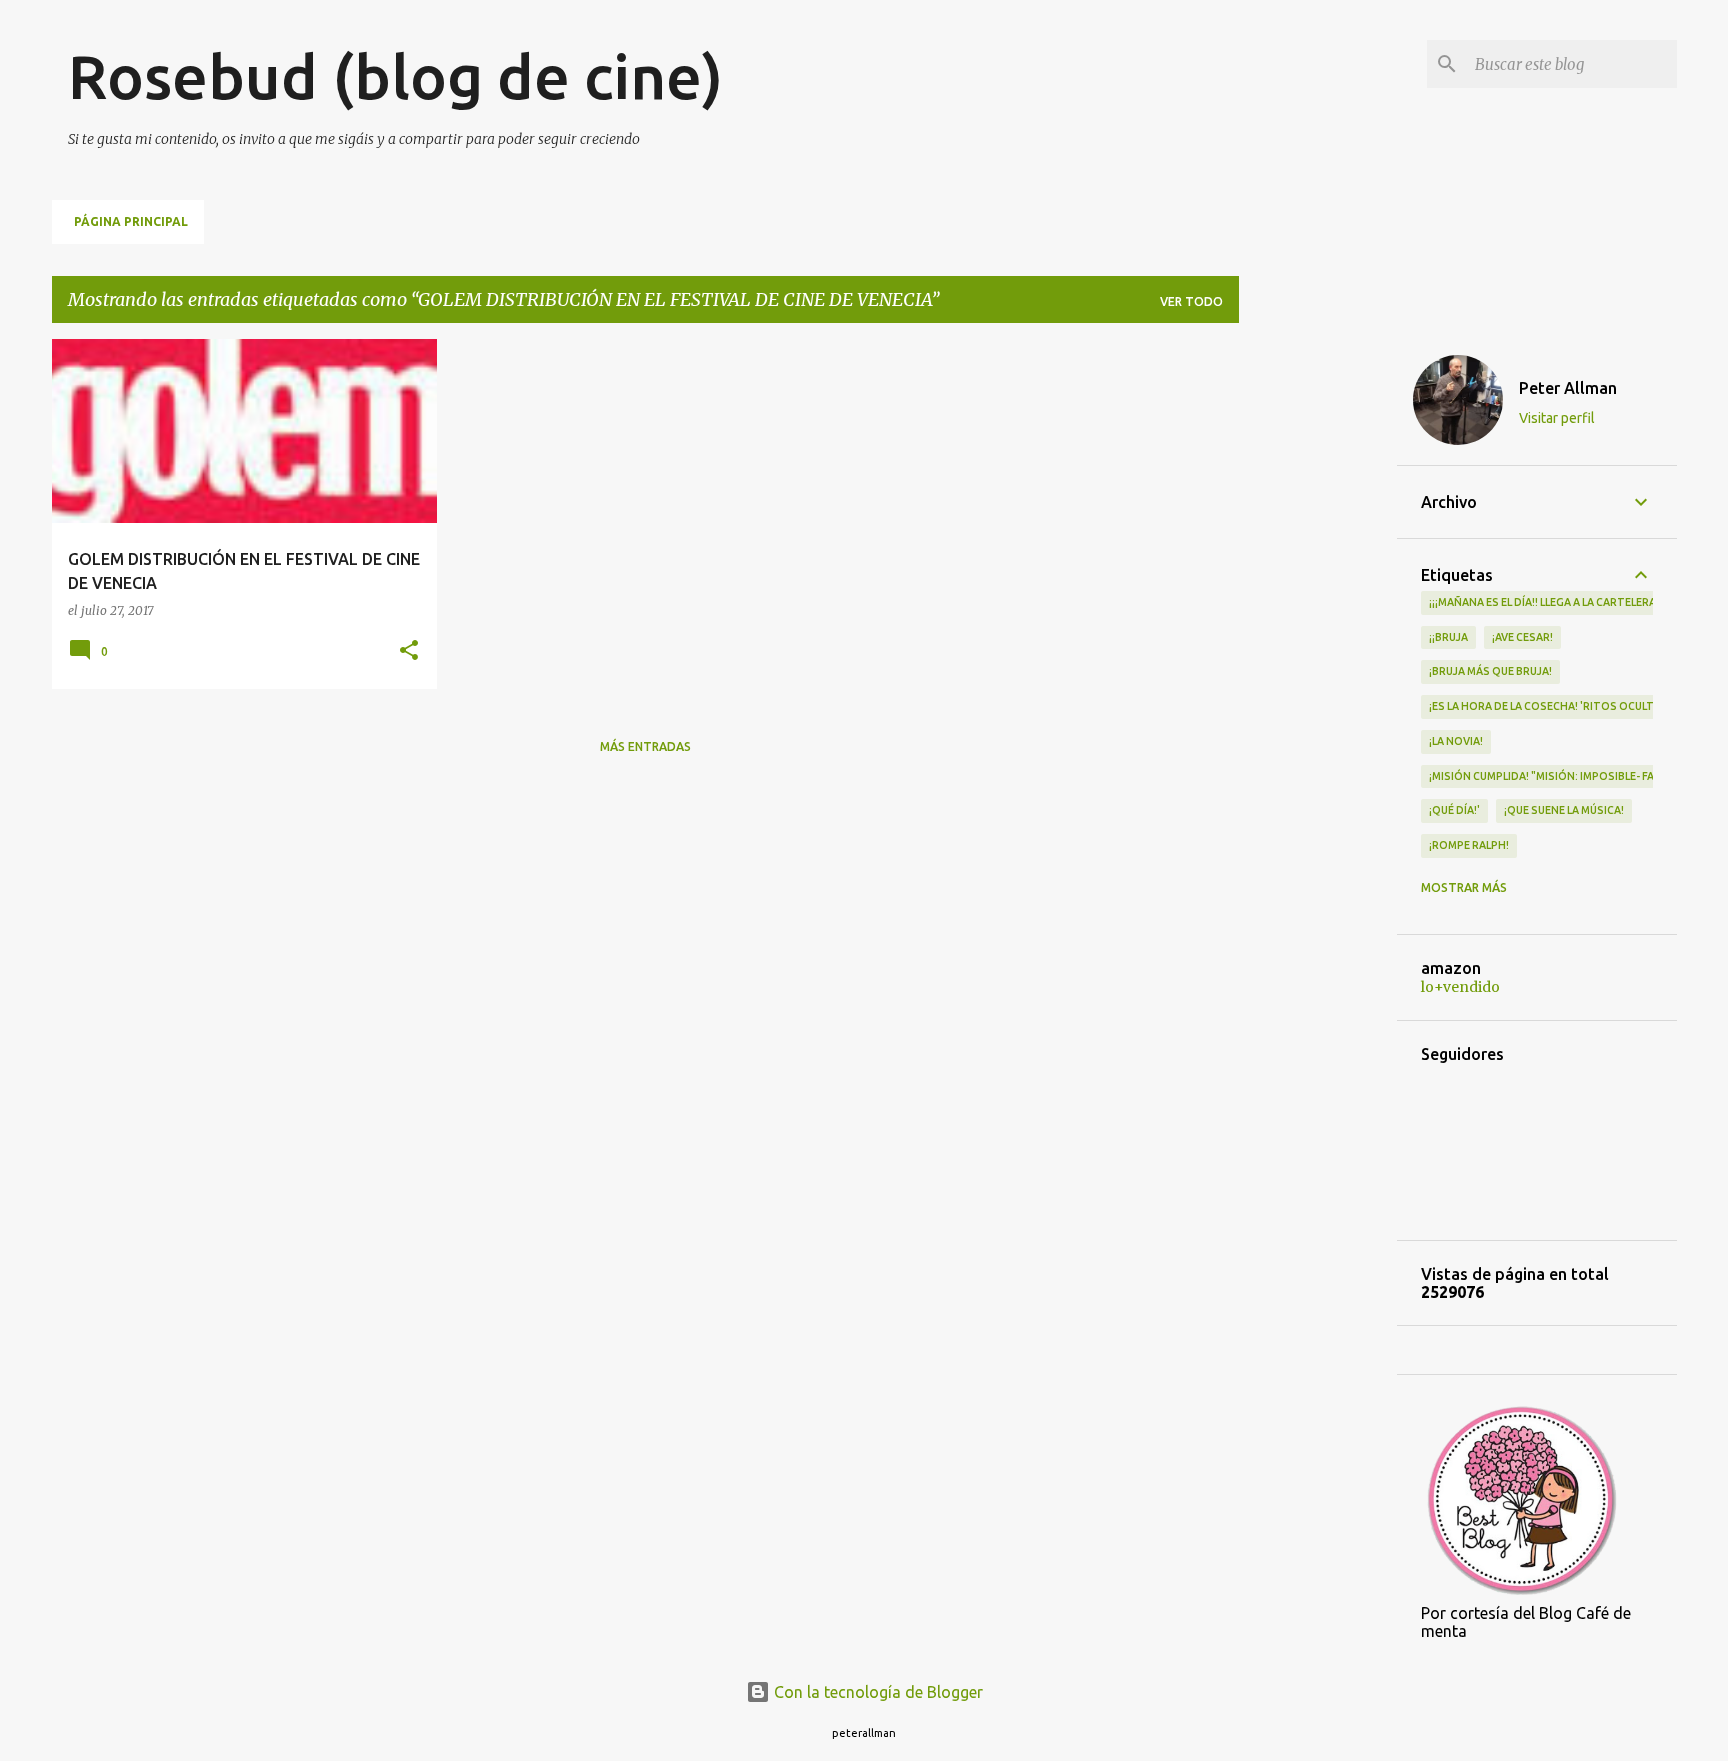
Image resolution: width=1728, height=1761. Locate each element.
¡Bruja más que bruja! (1490, 671)
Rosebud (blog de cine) (395, 76)
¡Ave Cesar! (1522, 637)
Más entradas (645, 746)
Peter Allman (1568, 388)
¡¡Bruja (1448, 637)
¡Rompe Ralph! (1469, 845)
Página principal (131, 221)
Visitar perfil (1557, 418)
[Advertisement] (1318, 639)
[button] (409, 651)
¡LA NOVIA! (1456, 741)
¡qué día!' (1454, 810)
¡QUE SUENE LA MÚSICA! (1564, 810)
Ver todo (1191, 301)
